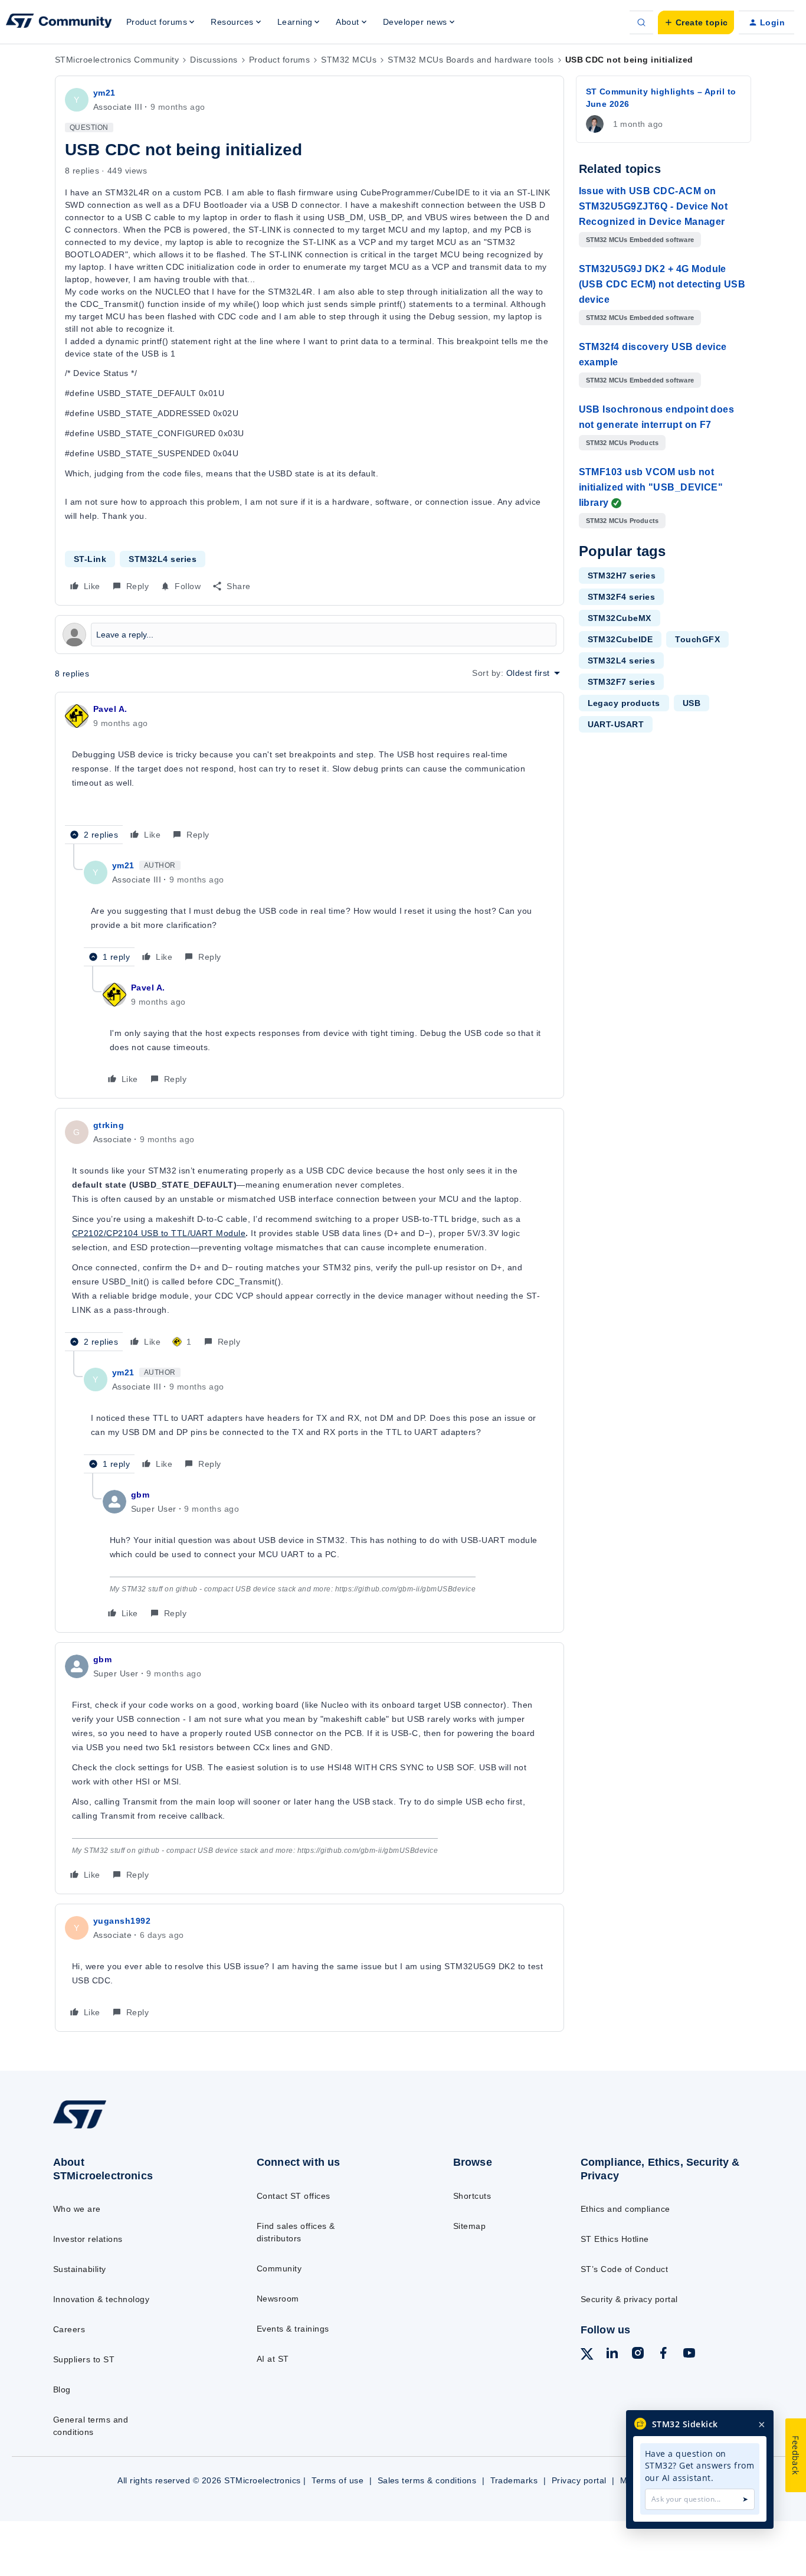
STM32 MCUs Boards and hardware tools (471, 60)
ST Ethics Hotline (615, 2239)
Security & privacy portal (629, 2299)
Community (279, 2268)
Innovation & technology (101, 2299)
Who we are (77, 2209)
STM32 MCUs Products (622, 443)
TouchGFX (697, 639)
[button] (696, 22)
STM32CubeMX (620, 618)
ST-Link (90, 559)
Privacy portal (579, 2480)
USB (692, 703)
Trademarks (514, 2480)
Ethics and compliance (625, 2209)
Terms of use (338, 2480)
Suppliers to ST (84, 2359)
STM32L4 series (163, 559)
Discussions (214, 60)
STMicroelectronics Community (117, 60)
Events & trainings (293, 2329)
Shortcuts (472, 2196)
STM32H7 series (622, 576)
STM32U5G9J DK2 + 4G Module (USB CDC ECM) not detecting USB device (662, 284)
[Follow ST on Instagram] (638, 2355)
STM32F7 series (622, 682)
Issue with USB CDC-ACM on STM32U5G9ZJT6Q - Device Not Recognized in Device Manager (653, 206)
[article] (309, 773)
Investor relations (88, 2239)
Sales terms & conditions (427, 2480)
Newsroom (278, 2299)
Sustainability (80, 2269)
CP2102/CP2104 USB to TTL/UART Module (159, 1233)
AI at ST (273, 2359)
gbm (140, 1495)
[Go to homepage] (132, 2128)
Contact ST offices (294, 2196)
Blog (62, 2389)
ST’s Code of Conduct (625, 2269)
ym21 (104, 93)
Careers (69, 2329)
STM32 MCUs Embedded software (640, 240)
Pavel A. (110, 709)
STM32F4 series (622, 597)
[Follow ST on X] (587, 2356)
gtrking (109, 1125)
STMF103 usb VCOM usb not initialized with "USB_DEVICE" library (651, 487)
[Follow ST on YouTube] (689, 2355)
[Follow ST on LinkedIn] (612, 2355)
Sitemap (469, 2226)
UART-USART (616, 724)
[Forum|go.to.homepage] (59, 22)
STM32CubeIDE (620, 639)
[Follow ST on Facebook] (663, 2355)
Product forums (280, 60)
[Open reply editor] (309, 635)
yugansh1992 (122, 1921)
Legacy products (624, 703)
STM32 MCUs (349, 60)
